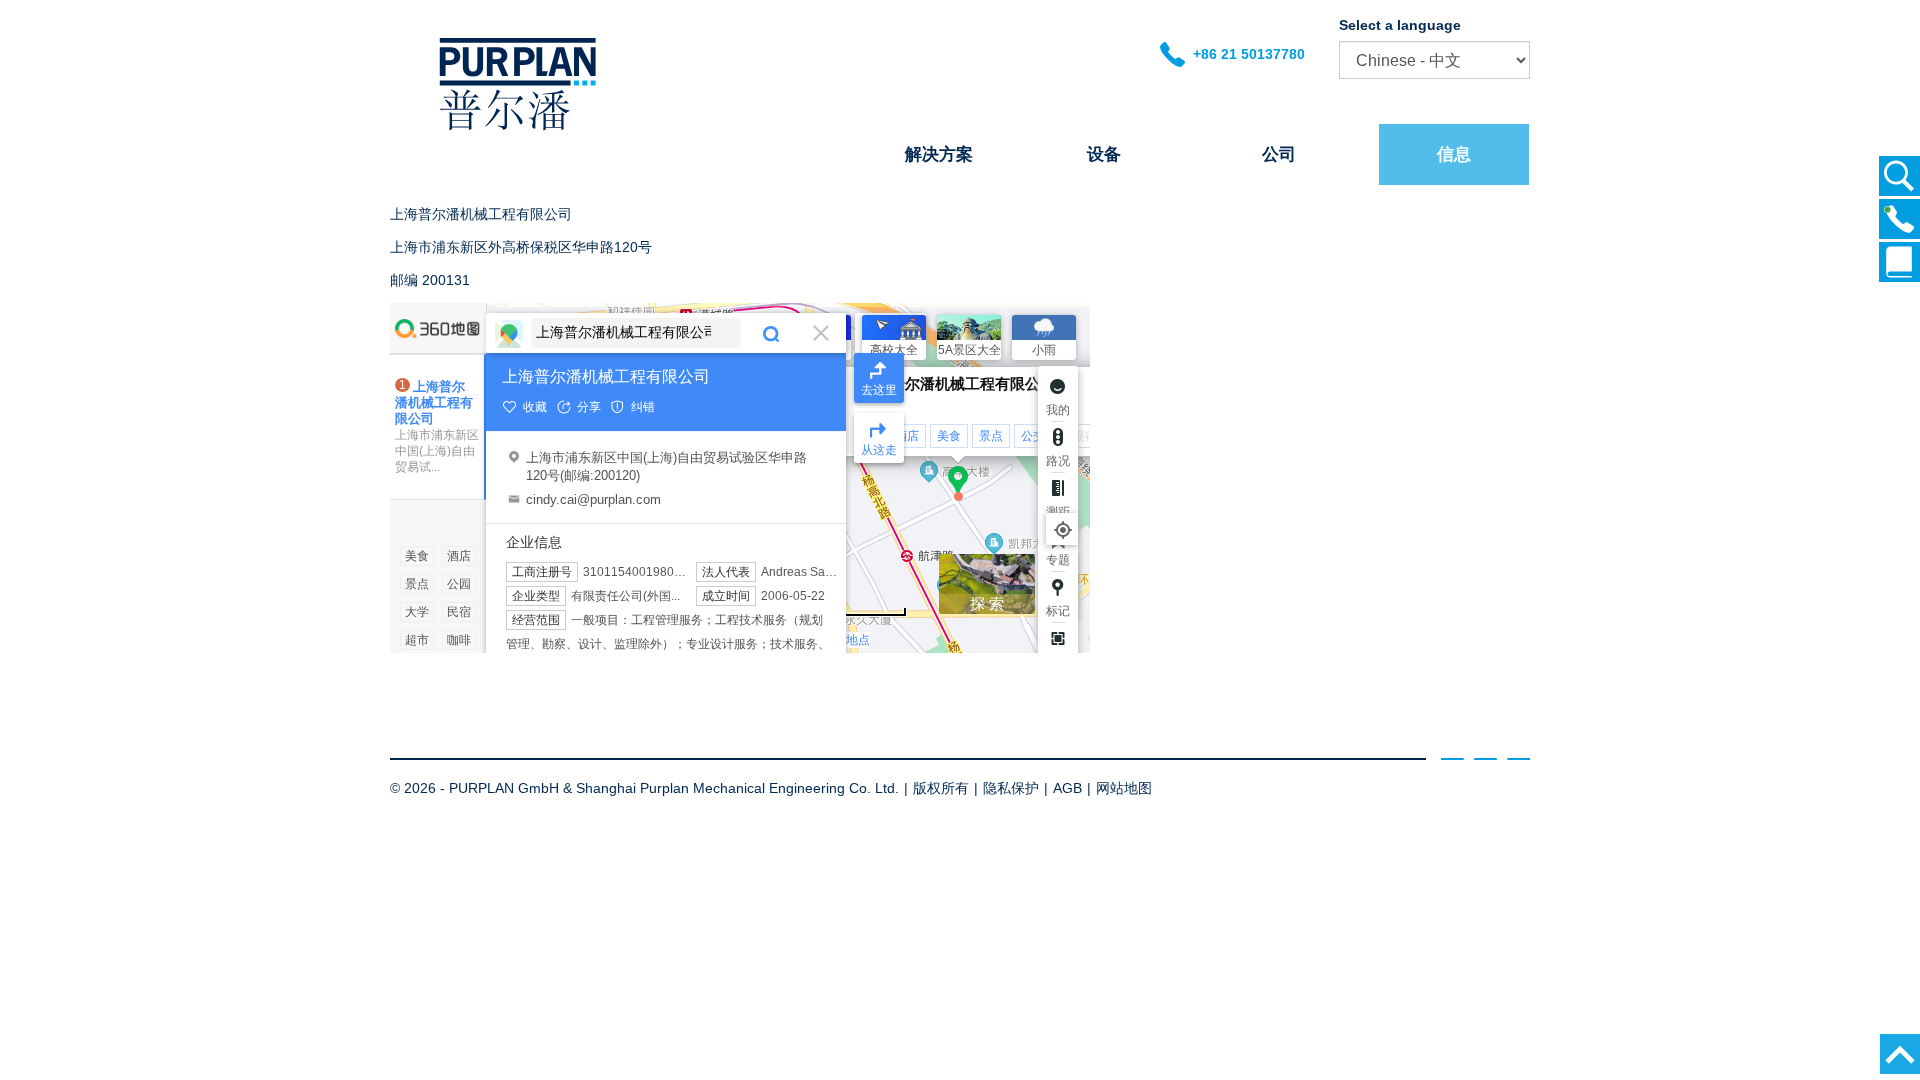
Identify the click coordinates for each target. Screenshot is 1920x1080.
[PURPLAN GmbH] (517, 130)
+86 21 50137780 (1245, 54)
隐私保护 (1011, 788)
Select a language (1400, 25)
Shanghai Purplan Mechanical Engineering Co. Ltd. (737, 788)
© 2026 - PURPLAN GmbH (474, 788)
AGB (1067, 788)
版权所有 (941, 788)
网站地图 (1124, 788)
